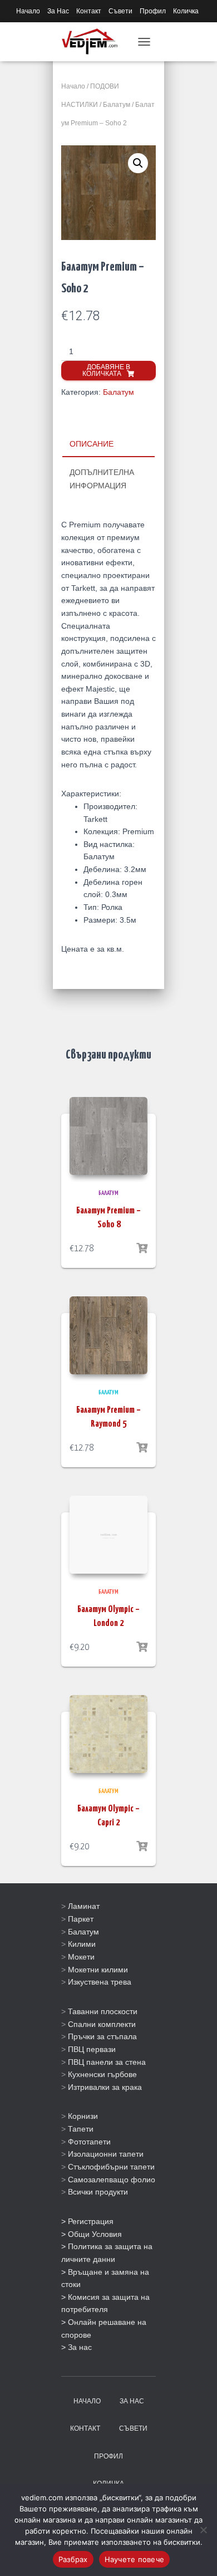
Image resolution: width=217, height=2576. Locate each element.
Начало (28, 11)
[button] (138, 163)
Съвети (120, 11)
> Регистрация (87, 2221)
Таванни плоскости (103, 2011)
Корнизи (83, 2116)
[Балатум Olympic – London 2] (108, 1535)
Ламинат (84, 1906)
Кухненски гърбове (102, 2074)
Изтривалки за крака (105, 2087)
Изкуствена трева (100, 1982)
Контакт (89, 11)
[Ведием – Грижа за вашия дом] (94, 42)
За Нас (58, 11)
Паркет (81, 1919)
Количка (186, 11)
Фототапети (89, 2142)
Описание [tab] (92, 444)
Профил (153, 11)
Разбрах (73, 2559)
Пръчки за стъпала (102, 2036)
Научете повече (135, 2559)
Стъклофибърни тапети (111, 2167)
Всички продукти (98, 2192)
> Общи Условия (92, 2234)
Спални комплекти (102, 2024)
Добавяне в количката (106, 370)
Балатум (117, 105)
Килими (82, 1944)
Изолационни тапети (106, 2154)
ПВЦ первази (92, 2049)
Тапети (81, 2129)
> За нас (77, 2347)
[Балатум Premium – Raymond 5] (108, 1335)
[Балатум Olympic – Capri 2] (108, 1734)
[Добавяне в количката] (142, 1248)
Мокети (81, 1957)
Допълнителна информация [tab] (102, 479)
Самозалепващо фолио (112, 2180)
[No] (203, 2530)
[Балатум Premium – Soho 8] (108, 1136)
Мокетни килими (98, 1970)
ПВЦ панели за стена (107, 2062)
